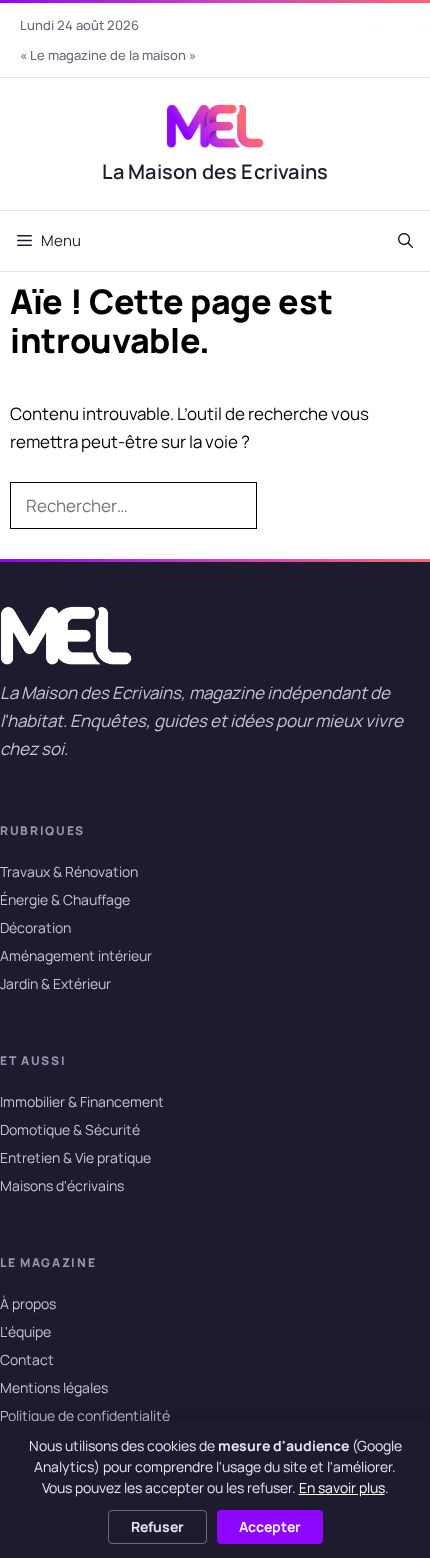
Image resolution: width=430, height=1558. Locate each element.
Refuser (157, 1526)
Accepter (270, 1526)
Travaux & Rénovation (69, 871)
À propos (28, 1304)
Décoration (35, 927)
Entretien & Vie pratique (75, 1158)
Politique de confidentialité (85, 1416)
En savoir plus (342, 1487)
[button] (405, 241)
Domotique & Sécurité (70, 1129)
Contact (27, 1360)
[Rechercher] (288, 506)
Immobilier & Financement (82, 1101)
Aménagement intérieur (76, 955)
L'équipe (25, 1332)
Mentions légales (54, 1388)
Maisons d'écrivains (62, 1186)
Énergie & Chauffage (65, 899)
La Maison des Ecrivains (215, 171)
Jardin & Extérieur (55, 983)
